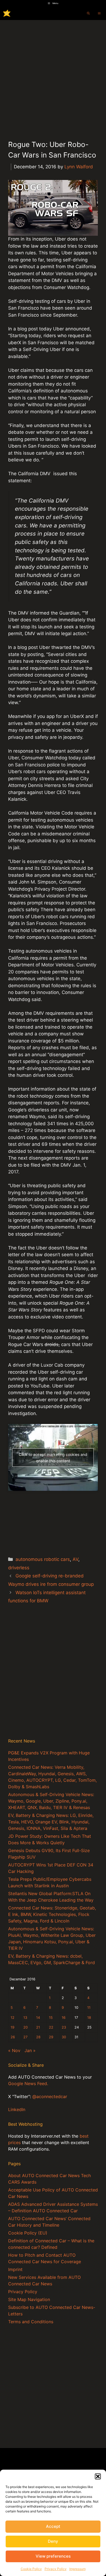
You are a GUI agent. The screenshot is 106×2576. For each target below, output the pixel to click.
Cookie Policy (31, 2569)
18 (89, 2018)
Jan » (30, 2050)
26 (13, 2037)
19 (13, 2027)
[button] (98, 2476)
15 (51, 2018)
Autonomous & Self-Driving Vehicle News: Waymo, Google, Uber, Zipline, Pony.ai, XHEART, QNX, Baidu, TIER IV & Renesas (51, 1801)
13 (25, 2018)
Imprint (15, 2269)
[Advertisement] (53, 76)
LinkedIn (17, 2109)
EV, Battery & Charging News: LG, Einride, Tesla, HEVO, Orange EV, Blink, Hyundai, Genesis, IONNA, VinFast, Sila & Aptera (51, 1822)
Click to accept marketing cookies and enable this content (53, 1458)
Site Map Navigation (29, 2299)
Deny (53, 2541)
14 (38, 2018)
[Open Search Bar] (88, 13)
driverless (19, 1568)
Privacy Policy (56, 2569)
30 (64, 2037)
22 (51, 2027)
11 (89, 2008)
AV (75, 1559)
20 (26, 2027)
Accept (53, 2526)
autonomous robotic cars (43, 1559)
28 (38, 2037)
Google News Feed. (28, 2083)
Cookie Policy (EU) (28, 2233)
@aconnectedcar (50, 2096)
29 (51, 2037)
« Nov (14, 2050)
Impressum (77, 2569)
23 (64, 2027)
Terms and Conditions (31, 2322)
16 (64, 2018)
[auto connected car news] (7, 13)
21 (38, 2027)
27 (25, 2037)
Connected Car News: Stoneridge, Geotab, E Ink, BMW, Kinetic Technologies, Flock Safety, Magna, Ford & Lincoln (52, 1914)
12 (13, 2018)
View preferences (53, 2556)
